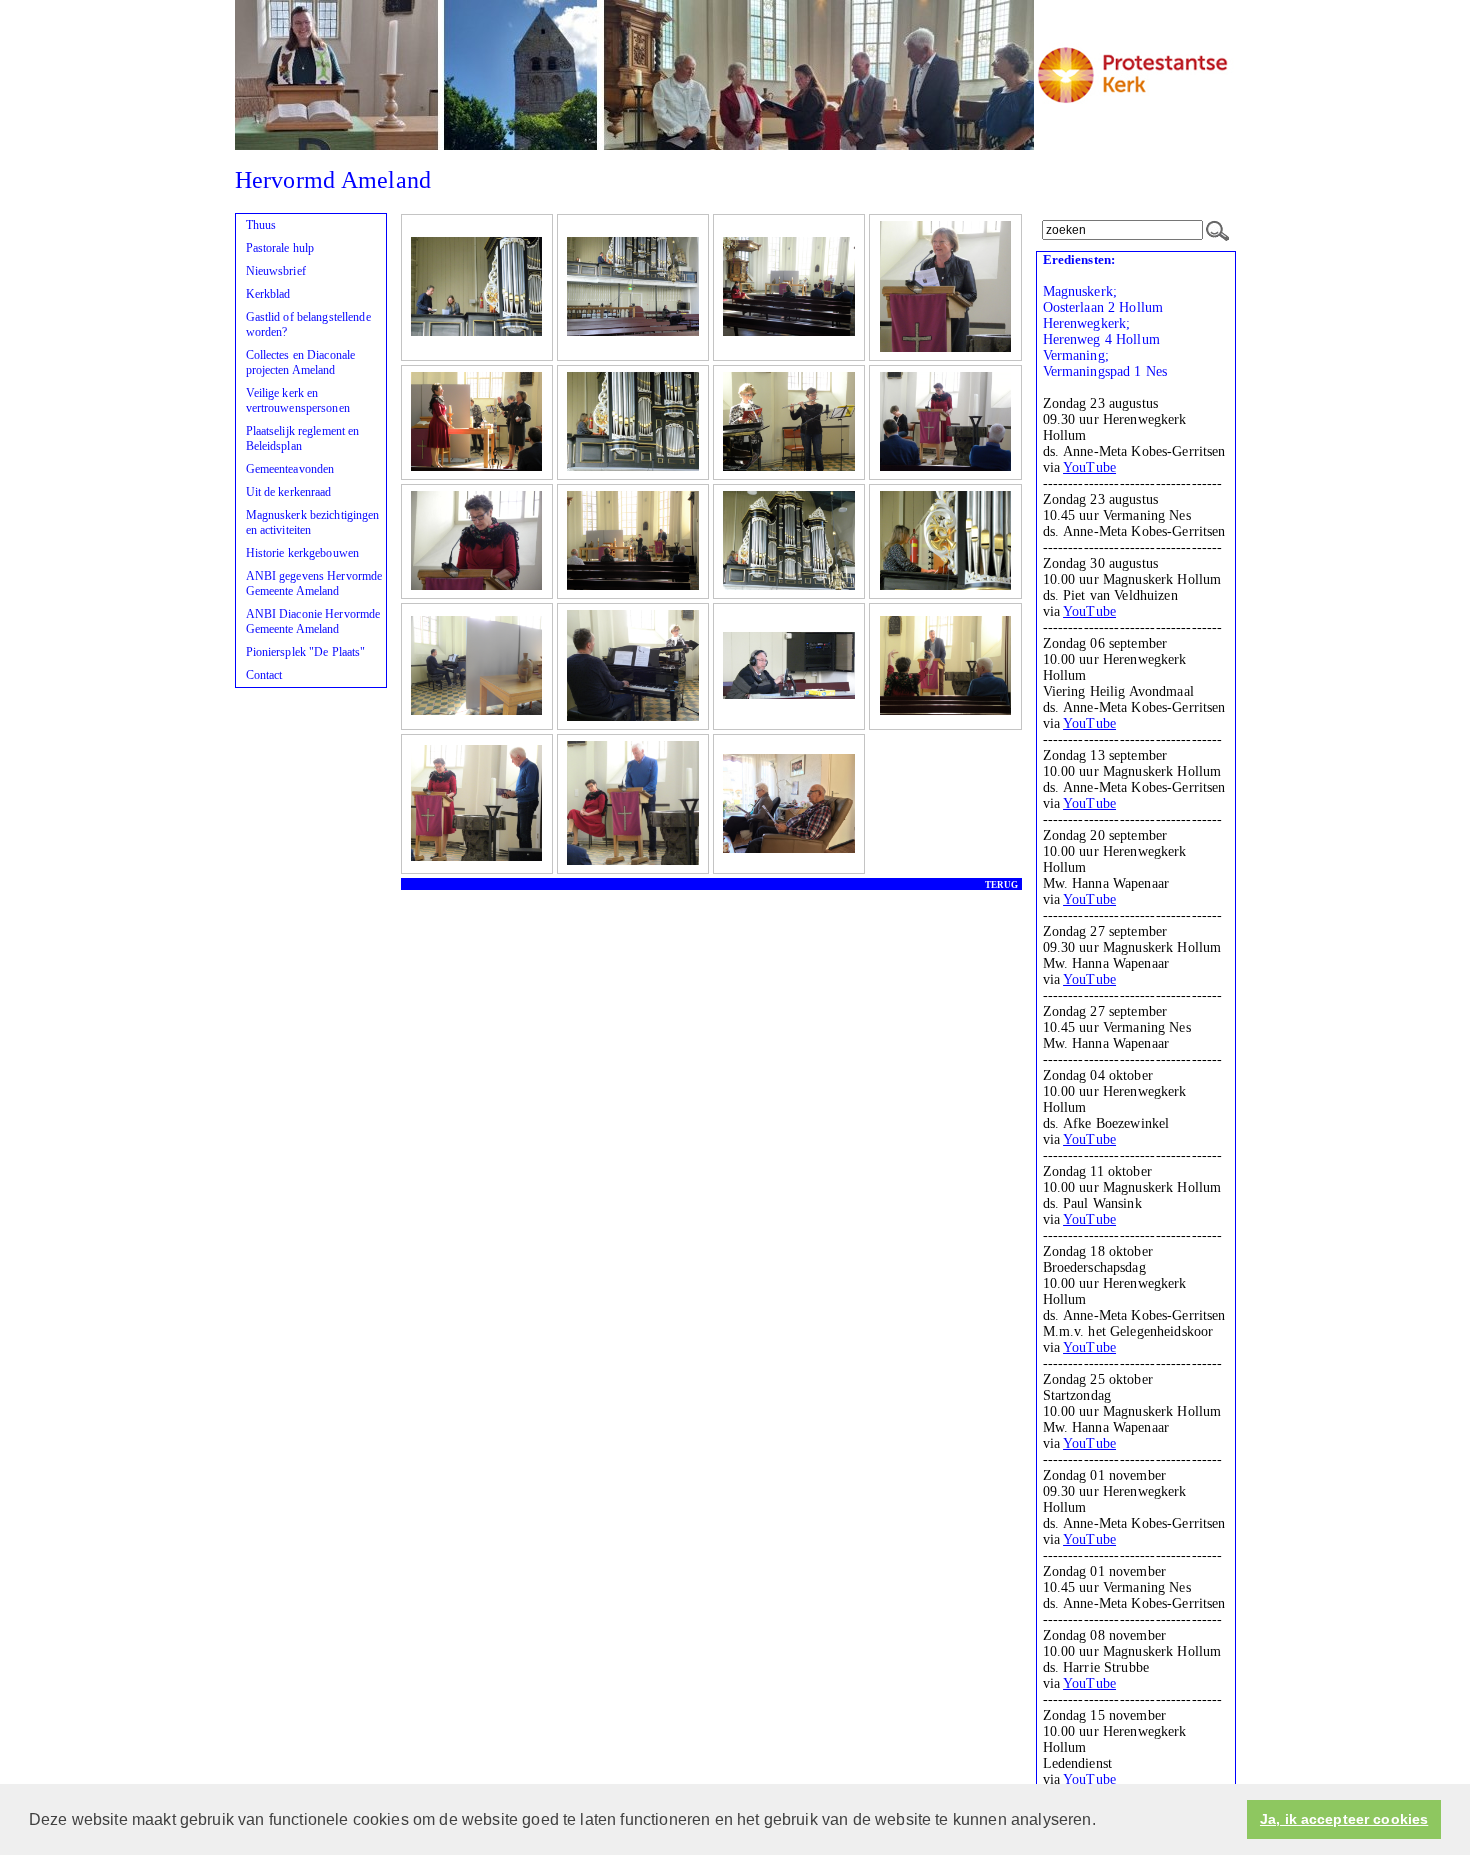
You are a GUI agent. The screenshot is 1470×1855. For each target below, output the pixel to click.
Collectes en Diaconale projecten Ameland (301, 362)
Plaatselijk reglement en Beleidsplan (303, 438)
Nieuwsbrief (276, 271)
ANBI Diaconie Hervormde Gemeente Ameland (313, 621)
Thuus (261, 225)
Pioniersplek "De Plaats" (306, 652)
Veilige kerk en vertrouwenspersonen (298, 400)
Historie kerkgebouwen (303, 553)
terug (1001, 885)
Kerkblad (268, 294)
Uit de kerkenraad (289, 492)
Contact (264, 675)
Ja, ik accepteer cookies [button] (1344, 1819)
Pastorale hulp (280, 248)
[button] (1103, 1821)
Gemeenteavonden (290, 469)
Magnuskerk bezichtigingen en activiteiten (313, 522)
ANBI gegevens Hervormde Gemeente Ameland (314, 583)
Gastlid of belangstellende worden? (308, 324)
